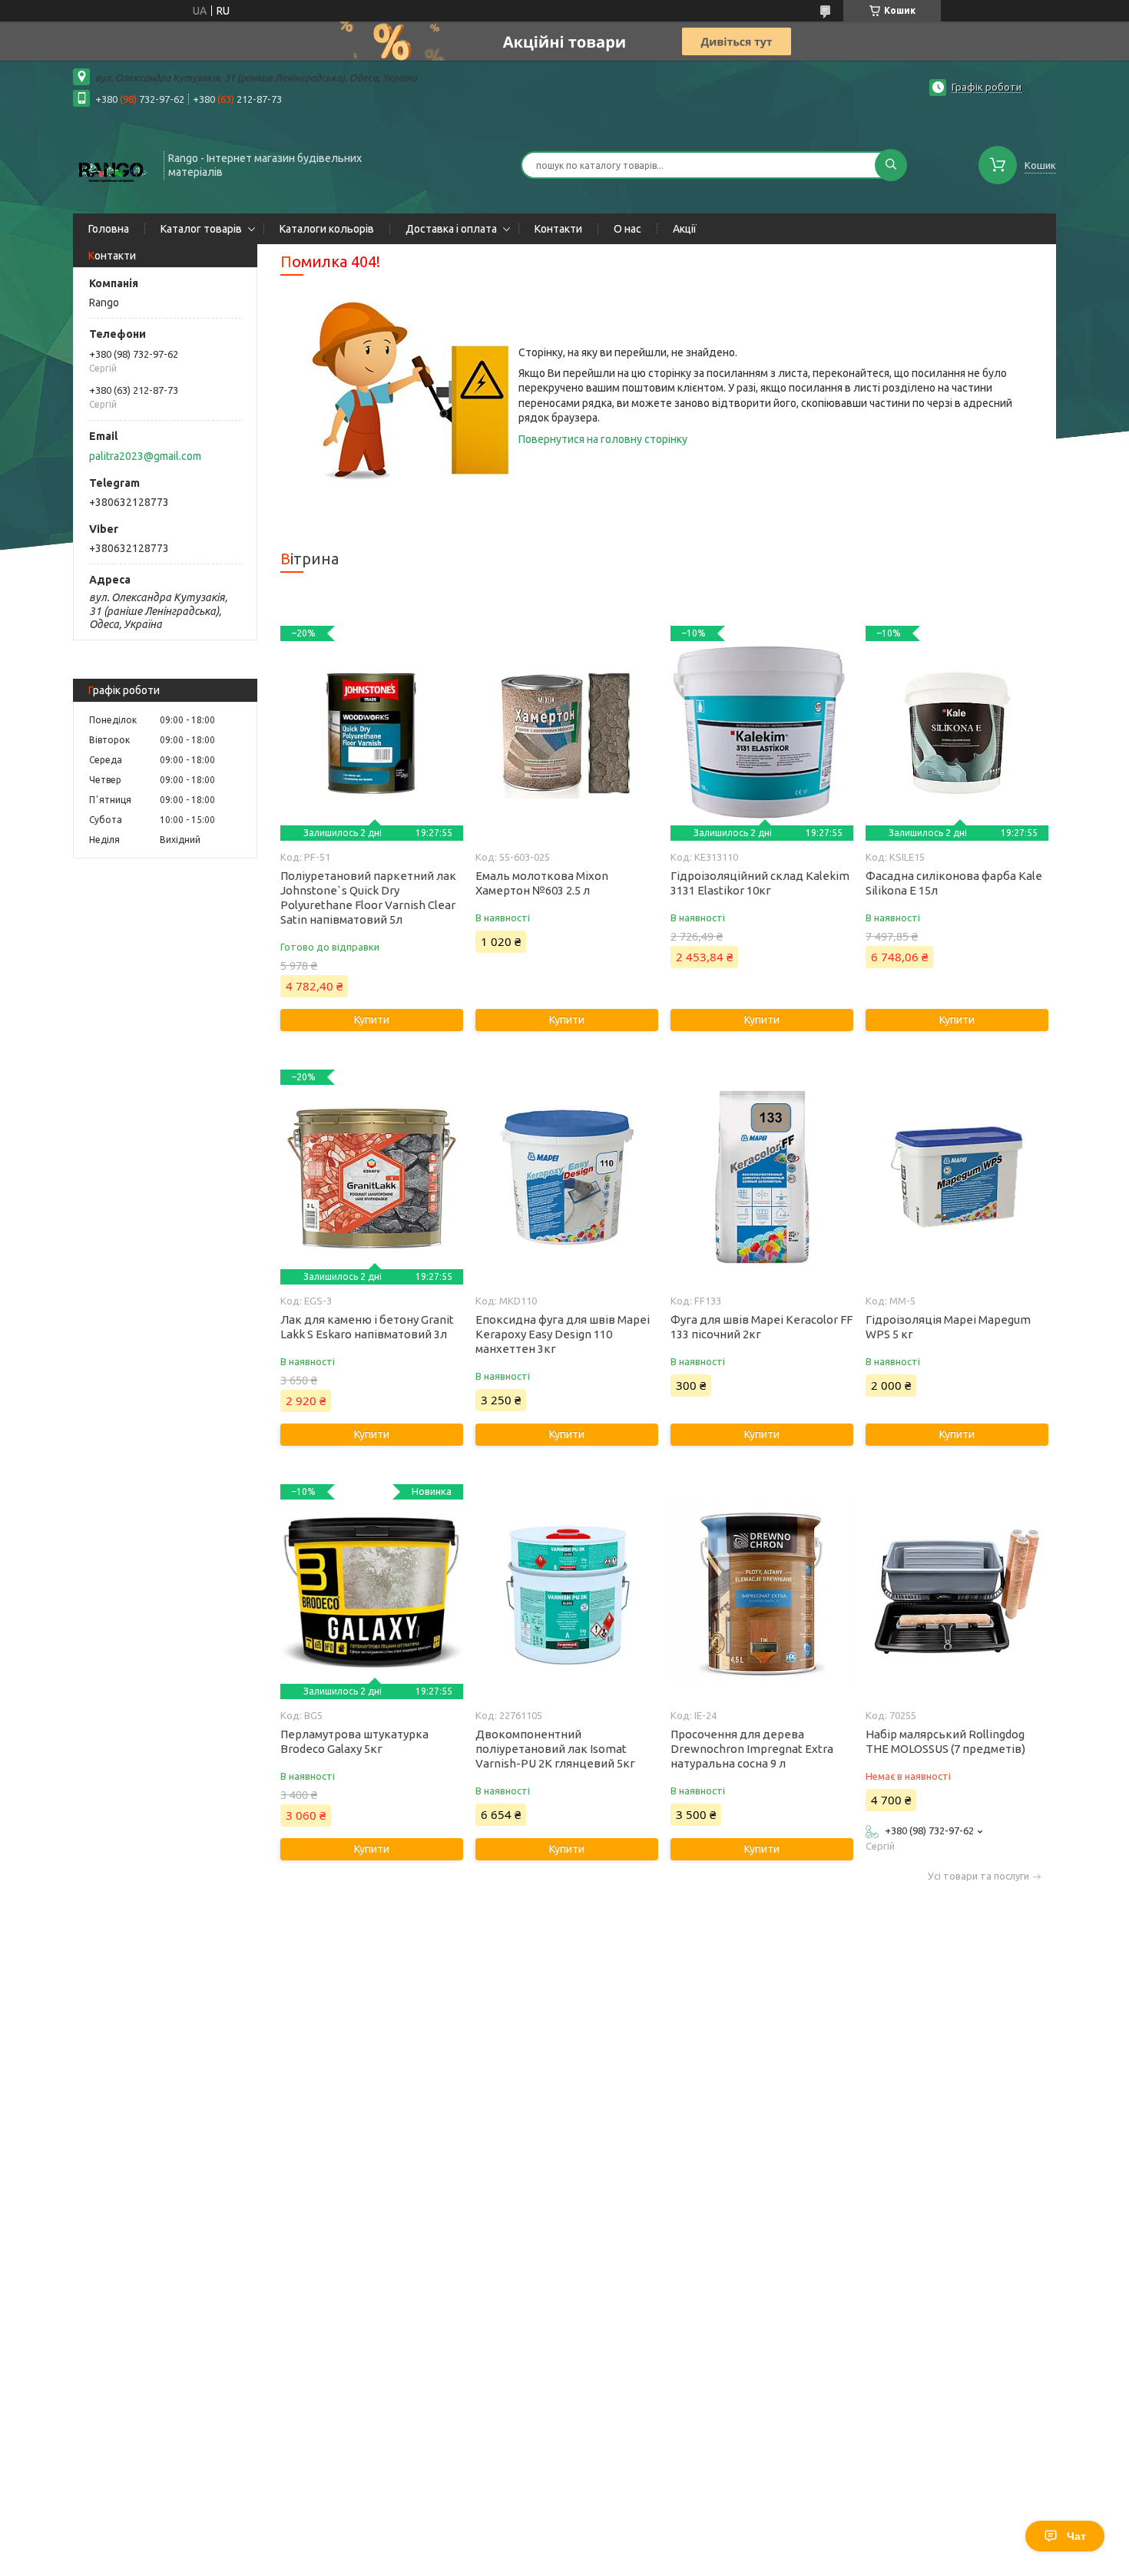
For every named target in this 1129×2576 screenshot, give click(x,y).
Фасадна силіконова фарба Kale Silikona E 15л (954, 883)
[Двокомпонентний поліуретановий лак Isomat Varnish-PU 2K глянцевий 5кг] (566, 1592)
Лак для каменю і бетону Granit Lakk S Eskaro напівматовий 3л (367, 1327)
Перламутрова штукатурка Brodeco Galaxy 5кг (354, 1741)
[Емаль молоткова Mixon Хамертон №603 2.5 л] (566, 733)
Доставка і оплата (451, 229)
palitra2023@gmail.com (145, 456)
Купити (372, 1020)
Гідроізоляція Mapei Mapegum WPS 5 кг (948, 1327)
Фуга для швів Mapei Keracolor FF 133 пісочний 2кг (761, 1327)
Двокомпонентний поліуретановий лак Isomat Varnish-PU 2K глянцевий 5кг (555, 1749)
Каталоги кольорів (327, 229)
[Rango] (111, 164)
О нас (627, 229)
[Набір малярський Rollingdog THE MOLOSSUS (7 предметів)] (957, 1592)
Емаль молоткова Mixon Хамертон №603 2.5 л (542, 883)
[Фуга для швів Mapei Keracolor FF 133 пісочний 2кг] (761, 1177)
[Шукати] (891, 165)
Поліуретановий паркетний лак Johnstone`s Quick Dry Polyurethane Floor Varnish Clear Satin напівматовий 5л (368, 898)
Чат (1076, 2536)
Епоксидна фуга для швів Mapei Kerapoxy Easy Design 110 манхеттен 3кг (563, 1334)
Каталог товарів (201, 229)
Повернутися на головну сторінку (603, 439)
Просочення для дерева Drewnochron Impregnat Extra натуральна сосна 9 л (752, 1749)
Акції (685, 229)
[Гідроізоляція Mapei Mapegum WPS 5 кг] (957, 1177)
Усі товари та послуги (978, 1876)
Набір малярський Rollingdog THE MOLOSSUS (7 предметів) (945, 1741)
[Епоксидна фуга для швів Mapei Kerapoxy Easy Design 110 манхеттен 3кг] (566, 1177)
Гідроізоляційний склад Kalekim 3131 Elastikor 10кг (760, 883)
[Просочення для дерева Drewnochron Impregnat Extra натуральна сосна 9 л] (761, 1592)
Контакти (558, 229)
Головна (109, 229)
